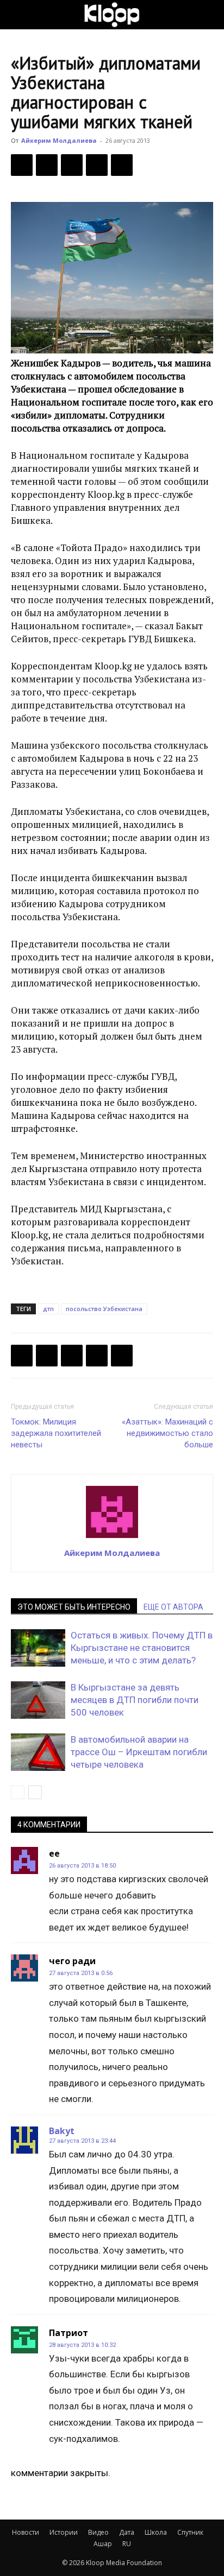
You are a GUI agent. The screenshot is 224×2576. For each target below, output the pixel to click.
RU (127, 2544)
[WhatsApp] (122, 165)
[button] (18, 15)
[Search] (209, 15)
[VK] (72, 165)
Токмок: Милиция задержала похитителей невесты (56, 1433)
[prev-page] (18, 1792)
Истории (64, 2532)
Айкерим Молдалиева (59, 140)
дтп (48, 1309)
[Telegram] (97, 165)
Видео (98, 2532)
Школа (156, 2532)
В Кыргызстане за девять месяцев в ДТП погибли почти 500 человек (135, 1700)
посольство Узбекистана (104, 1309)
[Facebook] (22, 165)
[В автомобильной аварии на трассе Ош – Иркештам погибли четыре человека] (38, 1752)
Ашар (103, 2544)
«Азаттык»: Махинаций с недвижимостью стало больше (167, 1433)
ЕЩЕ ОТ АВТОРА (173, 1607)
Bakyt (62, 2131)
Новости (26, 2532)
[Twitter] (47, 165)
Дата (127, 2532)
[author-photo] (112, 1537)
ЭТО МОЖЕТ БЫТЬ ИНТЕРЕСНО (74, 1607)
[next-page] (35, 1792)
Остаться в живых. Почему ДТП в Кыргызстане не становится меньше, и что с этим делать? (142, 1648)
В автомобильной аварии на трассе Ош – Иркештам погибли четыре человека (139, 1752)
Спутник (190, 2532)
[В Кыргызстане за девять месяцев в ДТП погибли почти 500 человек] (38, 1700)
